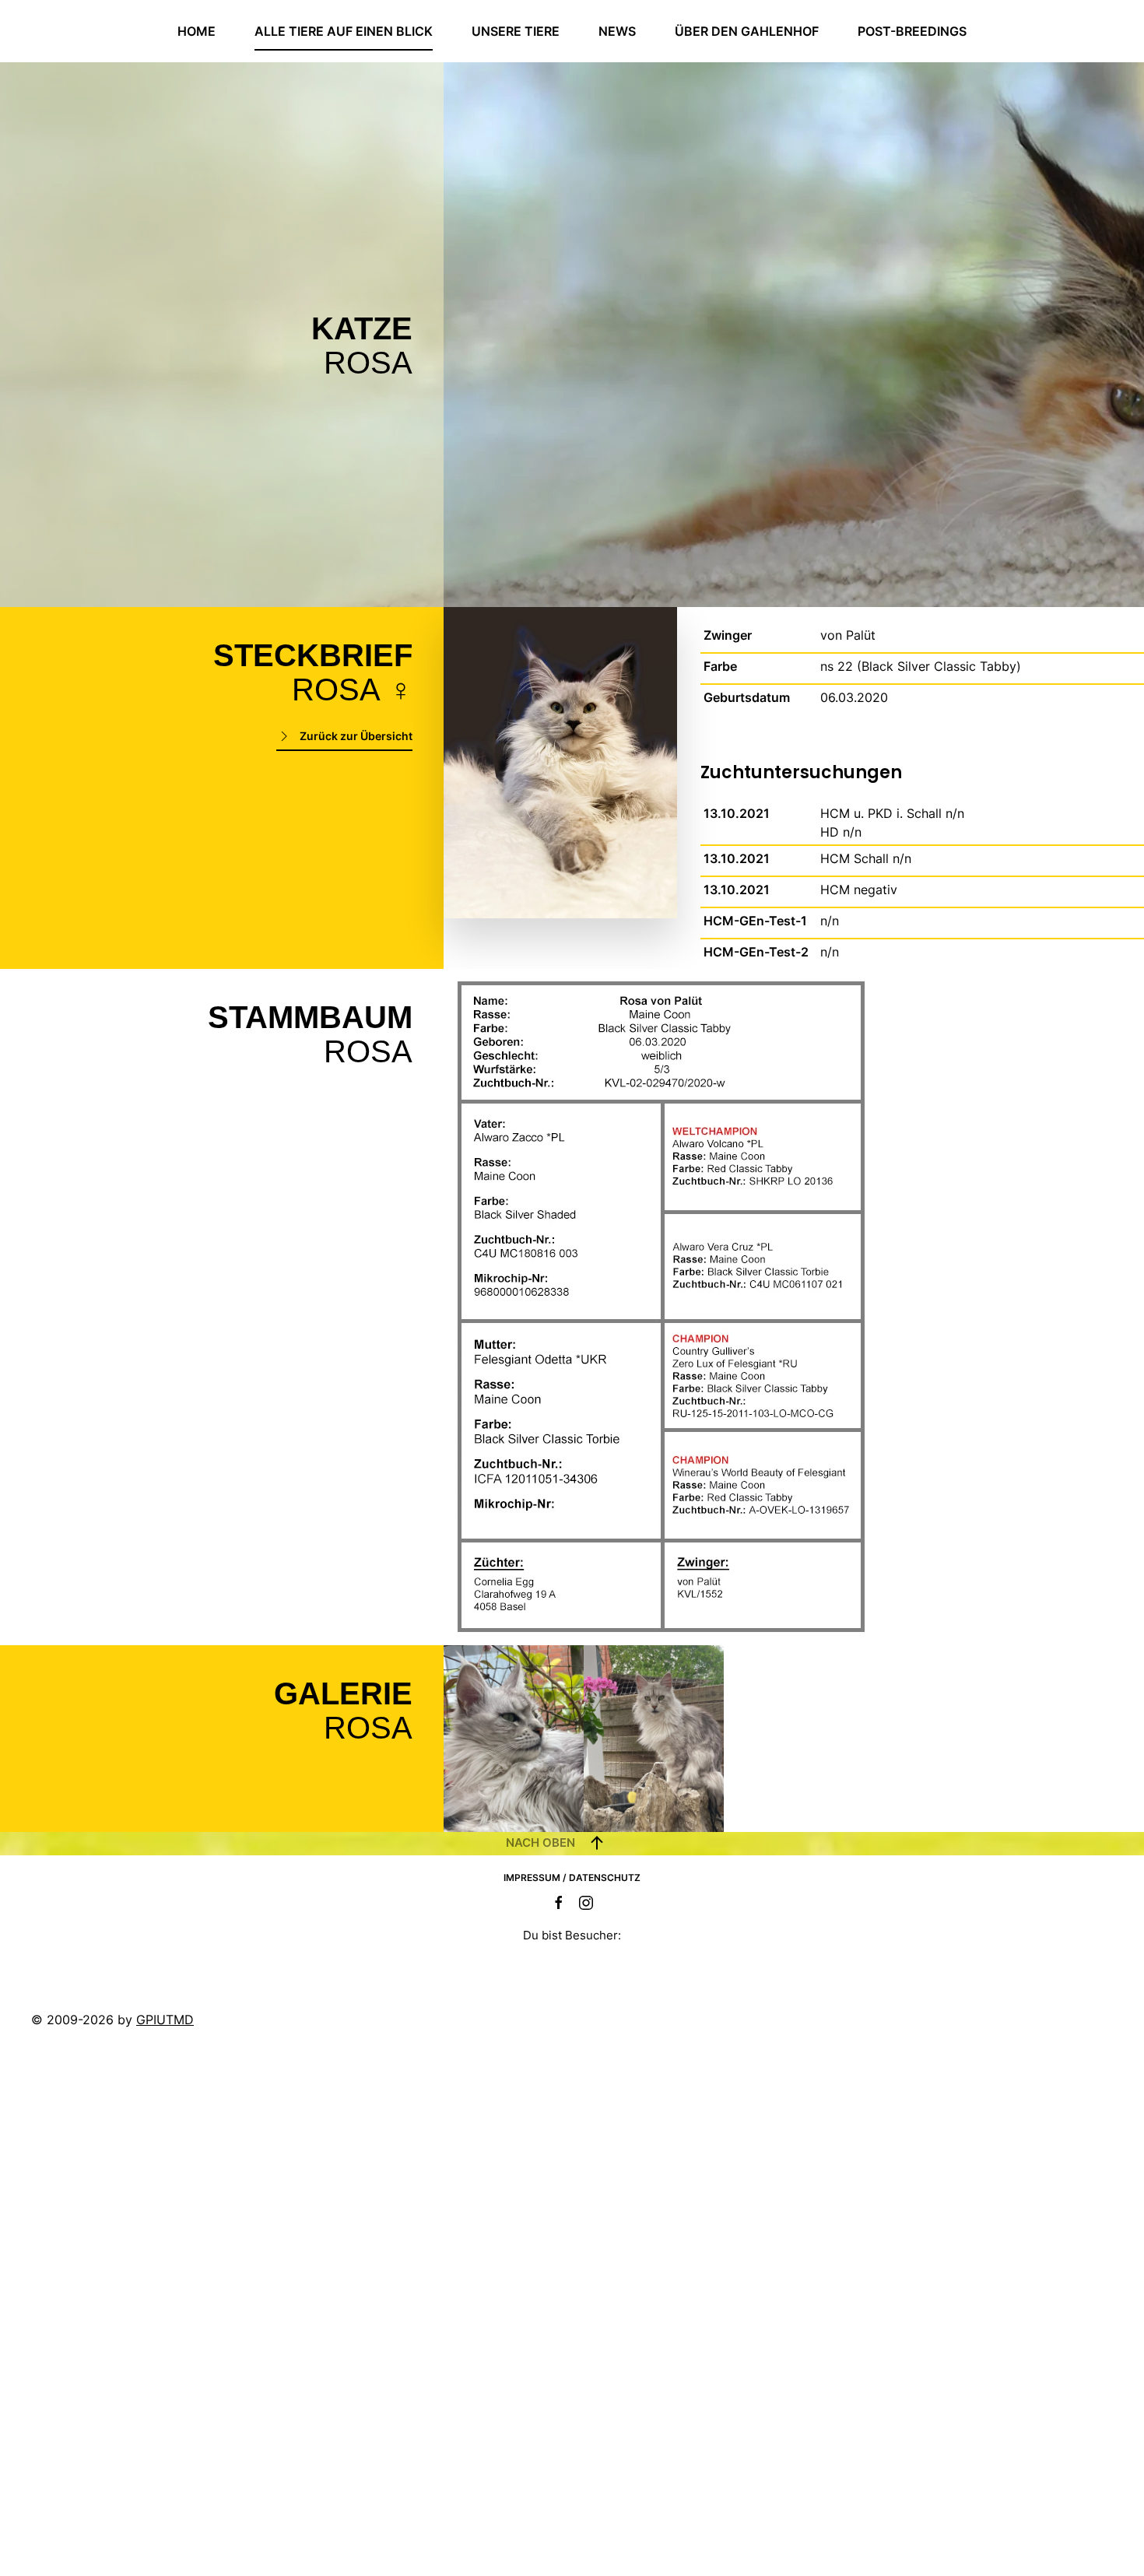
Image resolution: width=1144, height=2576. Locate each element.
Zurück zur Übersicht (356, 736)
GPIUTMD (165, 2020)
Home (197, 31)
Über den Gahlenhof (747, 31)
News (617, 31)
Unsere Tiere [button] (516, 31)
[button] (514, 1739)
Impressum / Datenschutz (572, 1878)
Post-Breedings (912, 31)
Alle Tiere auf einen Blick (344, 31)
